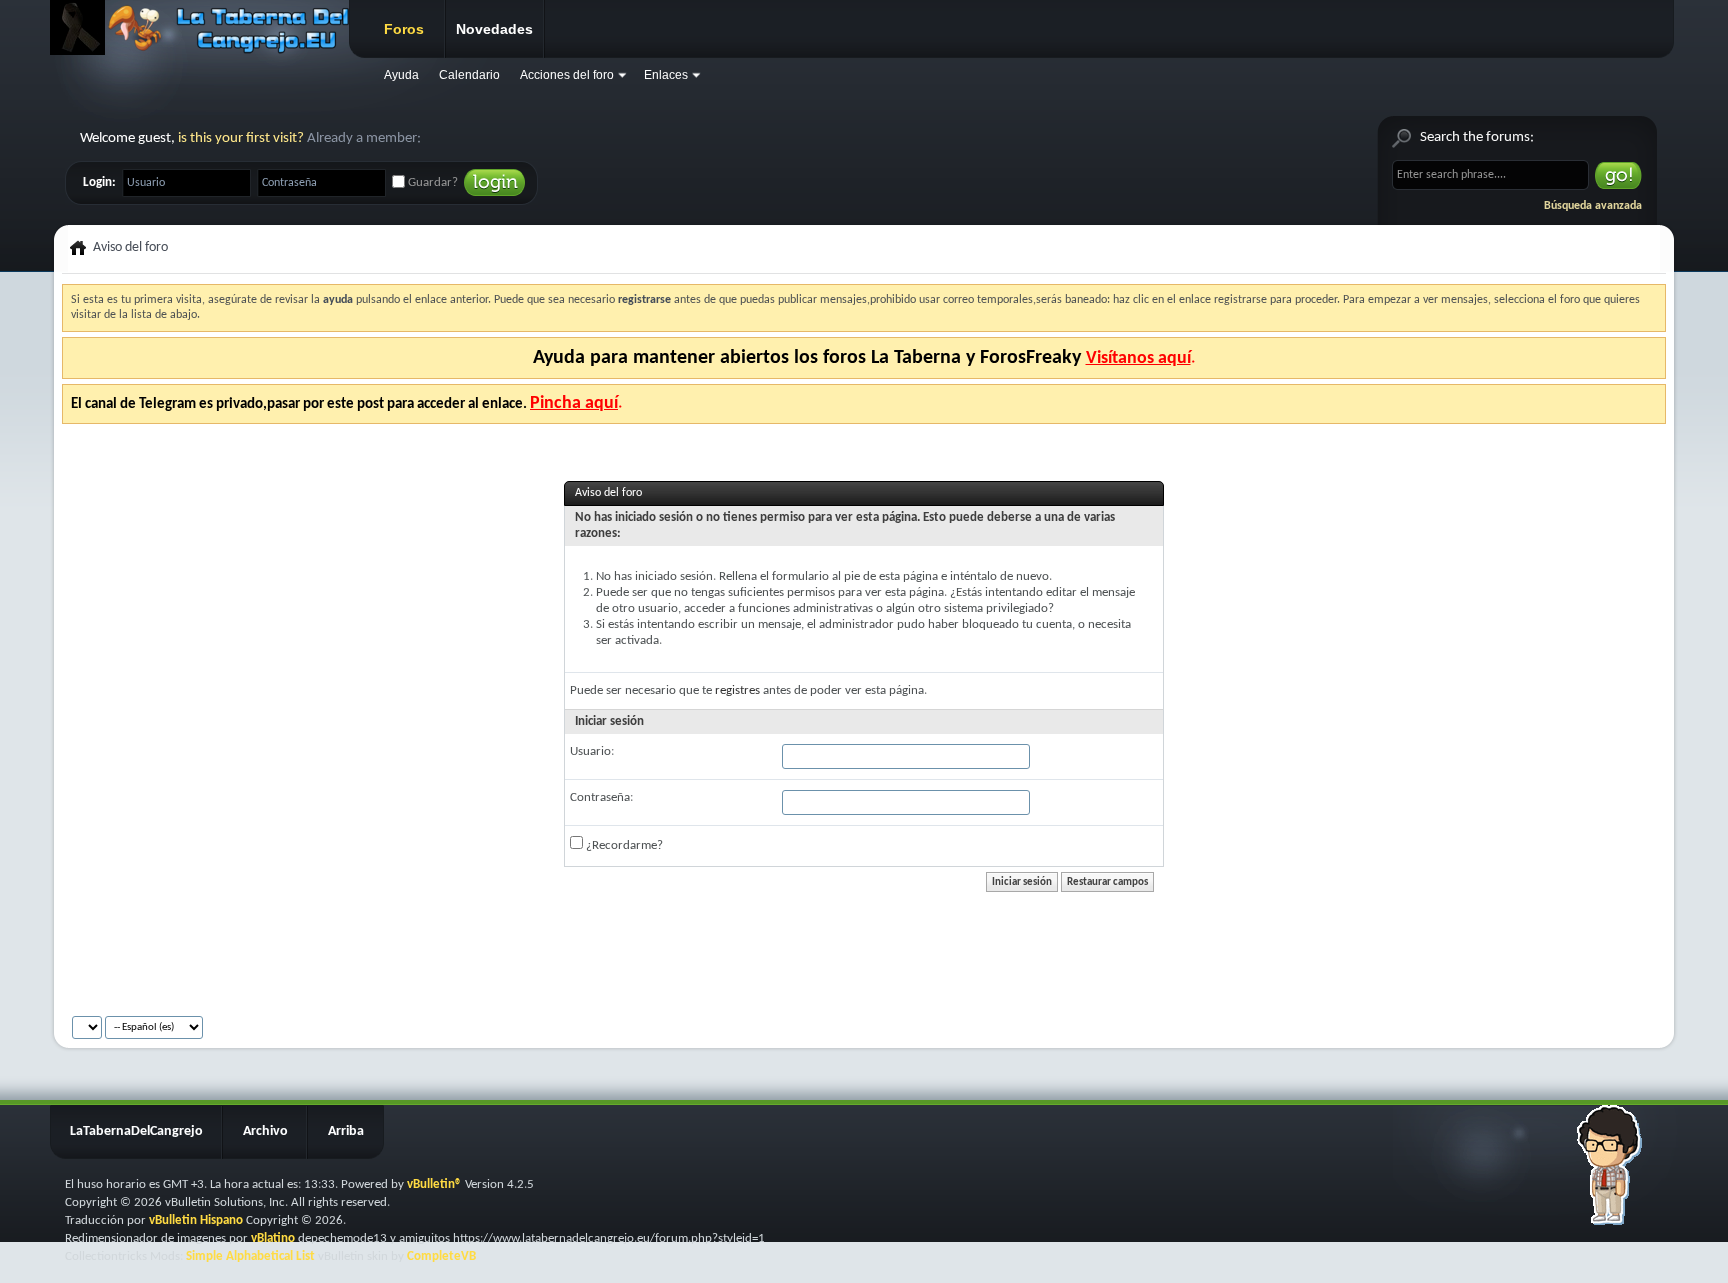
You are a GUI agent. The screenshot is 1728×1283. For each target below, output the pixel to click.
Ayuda (401, 75)
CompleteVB (441, 1256)
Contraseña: (601, 797)
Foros (404, 29)
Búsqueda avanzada (1593, 206)
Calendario (469, 75)
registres (737, 690)
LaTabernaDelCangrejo (136, 1131)
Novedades (494, 29)
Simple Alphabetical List (250, 1256)
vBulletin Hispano (196, 1220)
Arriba (346, 1131)
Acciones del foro (567, 75)
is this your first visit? (241, 138)
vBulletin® (434, 1184)
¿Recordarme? (623, 845)
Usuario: (592, 751)
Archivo (265, 1131)
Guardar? (431, 182)
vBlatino (273, 1238)
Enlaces (666, 75)
